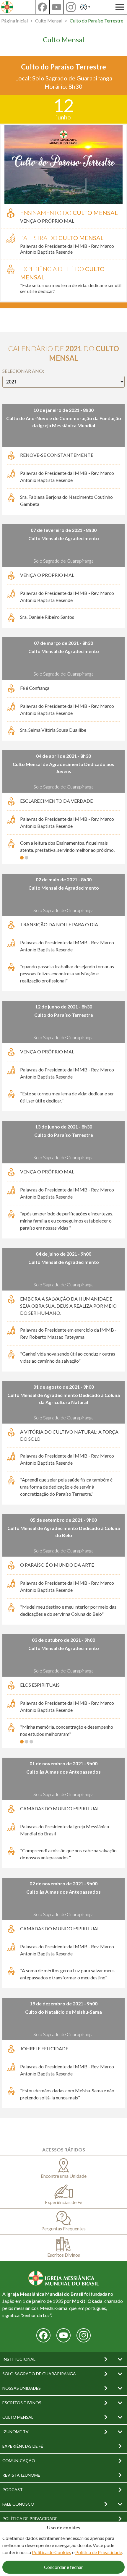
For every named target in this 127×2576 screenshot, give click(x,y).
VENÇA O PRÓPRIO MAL (47, 221)
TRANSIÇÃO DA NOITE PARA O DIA (59, 924)
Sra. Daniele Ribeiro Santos (47, 617)
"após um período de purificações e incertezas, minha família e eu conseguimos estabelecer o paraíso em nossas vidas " (67, 1221)
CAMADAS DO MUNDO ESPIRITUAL (60, 1808)
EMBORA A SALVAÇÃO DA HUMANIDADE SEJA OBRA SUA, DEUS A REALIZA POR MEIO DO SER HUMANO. (68, 1306)
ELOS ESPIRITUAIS (40, 1685)
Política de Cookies (52, 2552)
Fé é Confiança (35, 688)
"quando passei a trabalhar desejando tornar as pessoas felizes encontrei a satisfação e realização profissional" (67, 973)
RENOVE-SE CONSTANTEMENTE (57, 455)
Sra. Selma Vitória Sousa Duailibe (53, 730)
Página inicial (14, 21)
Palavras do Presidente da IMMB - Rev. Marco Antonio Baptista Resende (67, 249)
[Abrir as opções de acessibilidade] (85, 7)
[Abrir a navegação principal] (120, 7)
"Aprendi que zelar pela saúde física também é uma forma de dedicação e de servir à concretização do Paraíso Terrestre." (66, 1487)
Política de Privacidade (99, 2552)
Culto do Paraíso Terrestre (96, 21)
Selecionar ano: (23, 371)
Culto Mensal (49, 21)
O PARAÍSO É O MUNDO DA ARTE (57, 1565)
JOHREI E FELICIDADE (44, 2048)
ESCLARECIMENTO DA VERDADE (56, 801)
